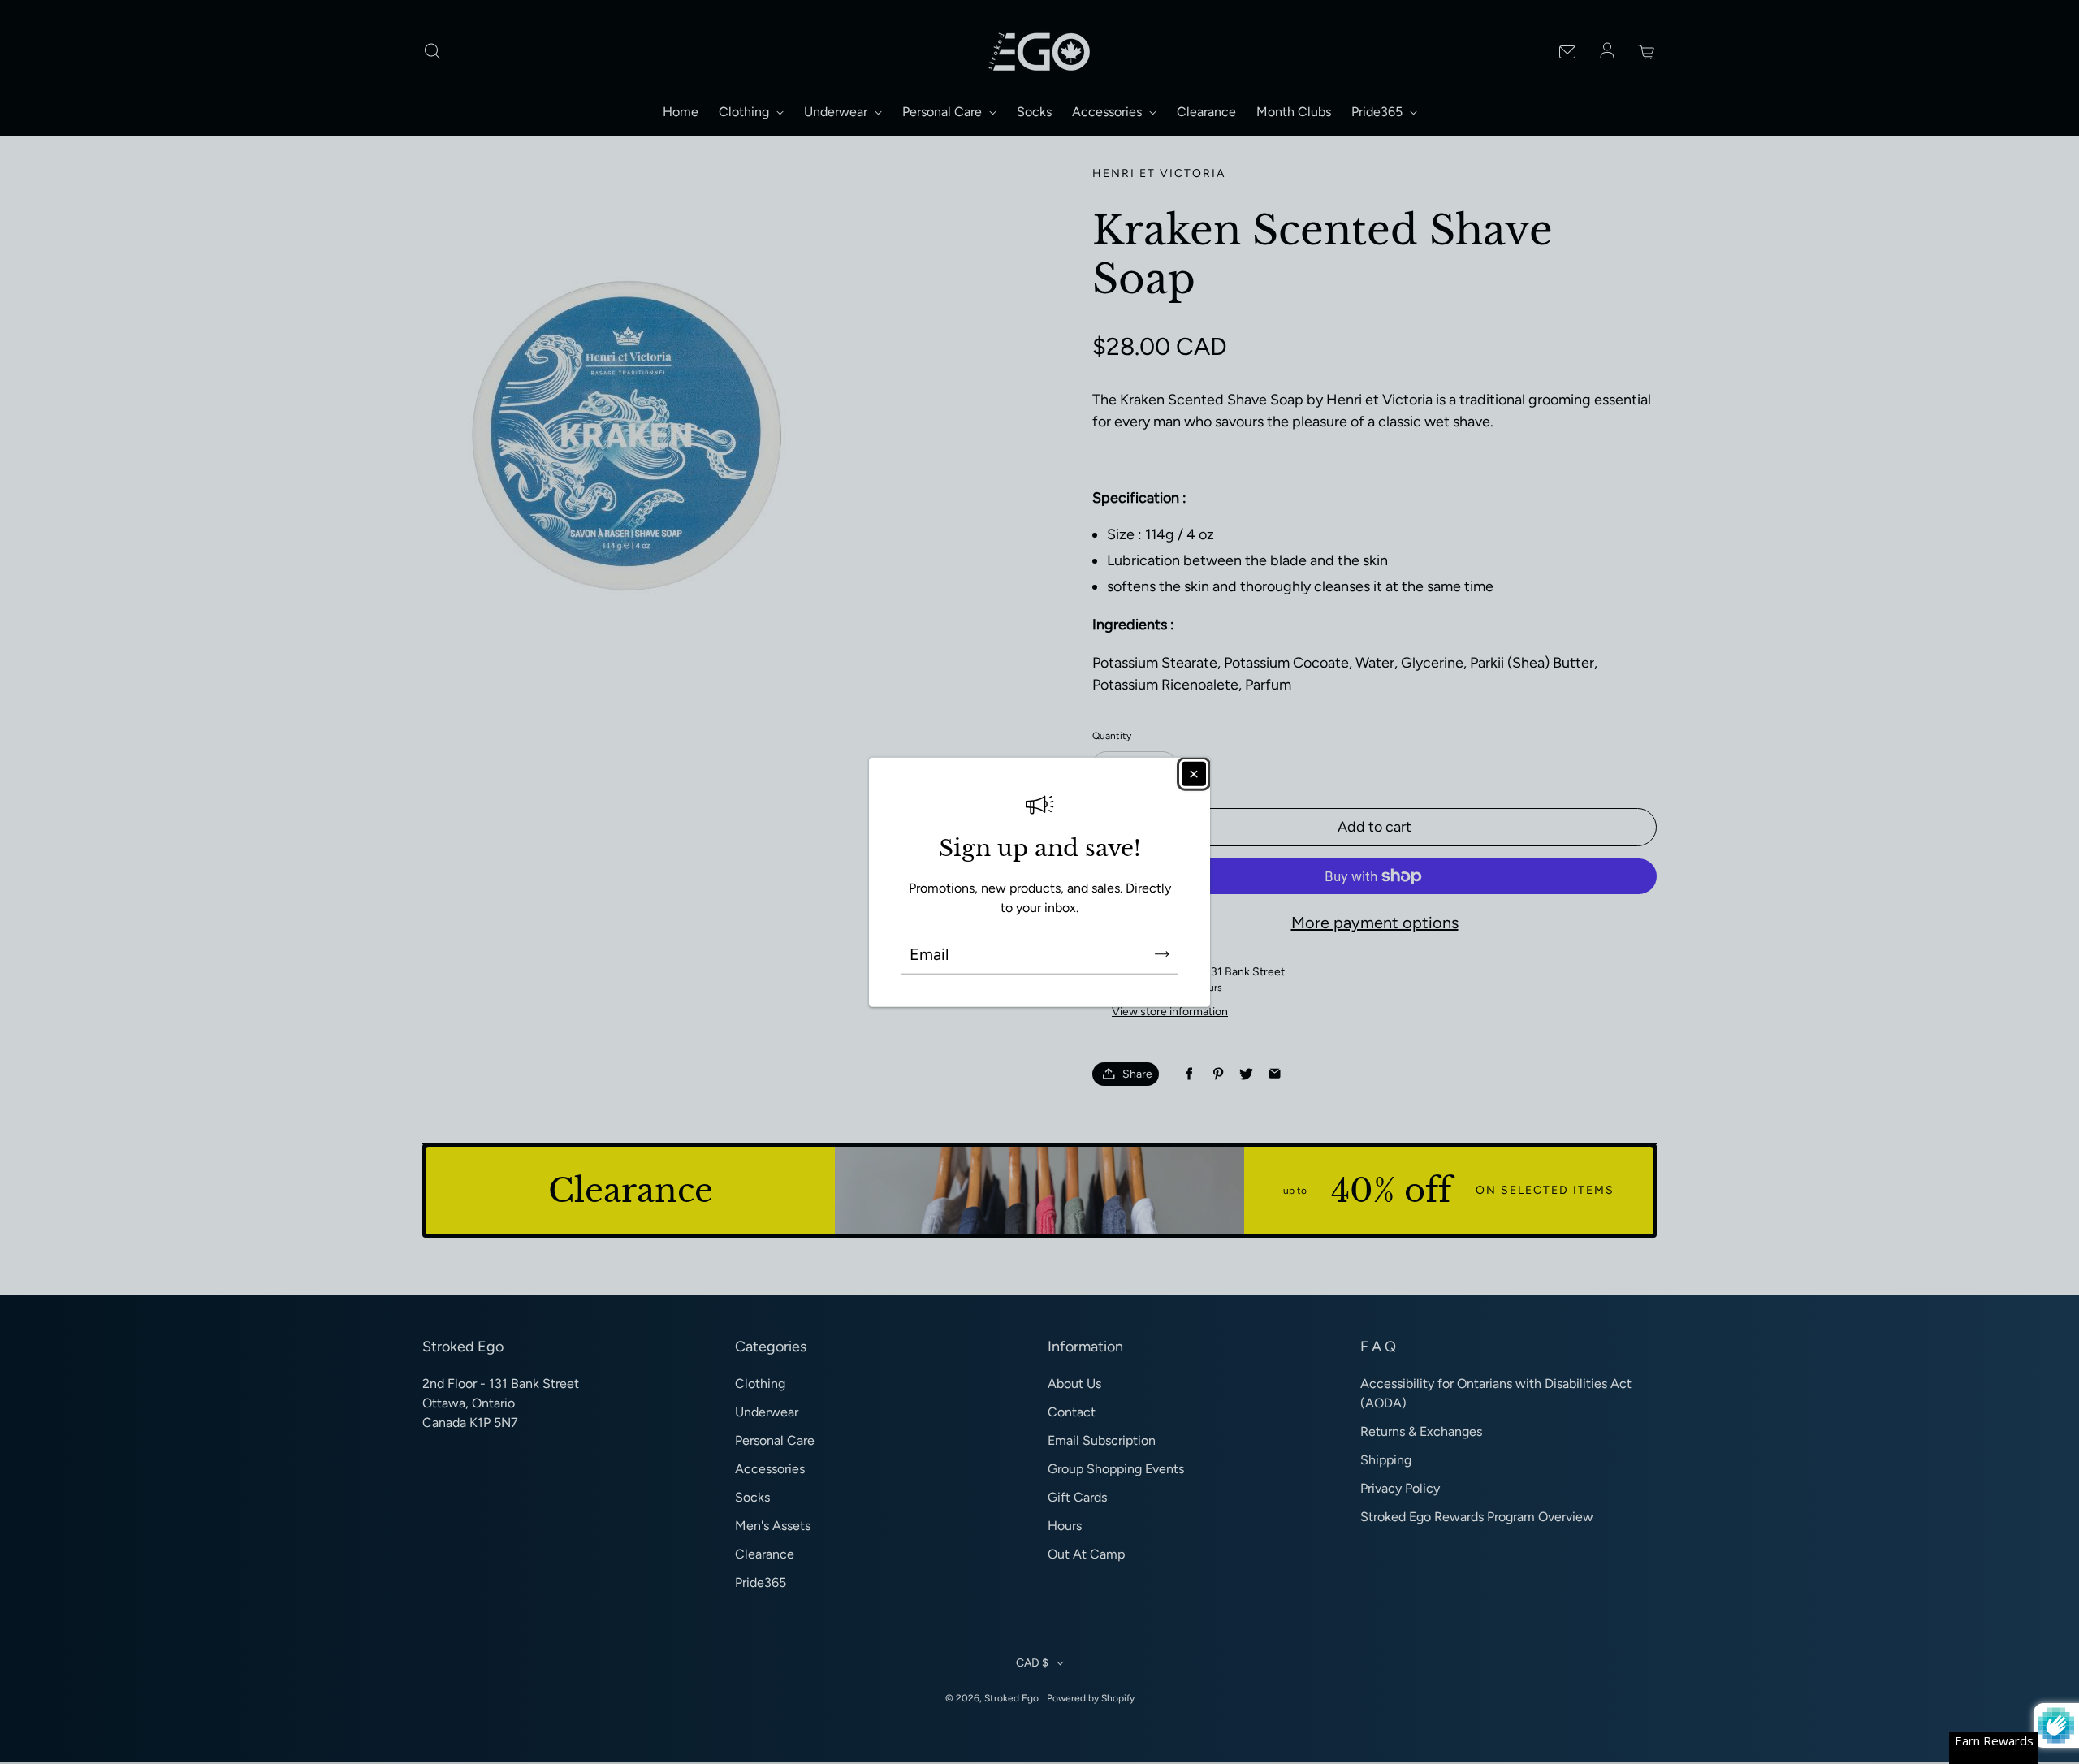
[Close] (1194, 774)
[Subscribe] (1162, 953)
